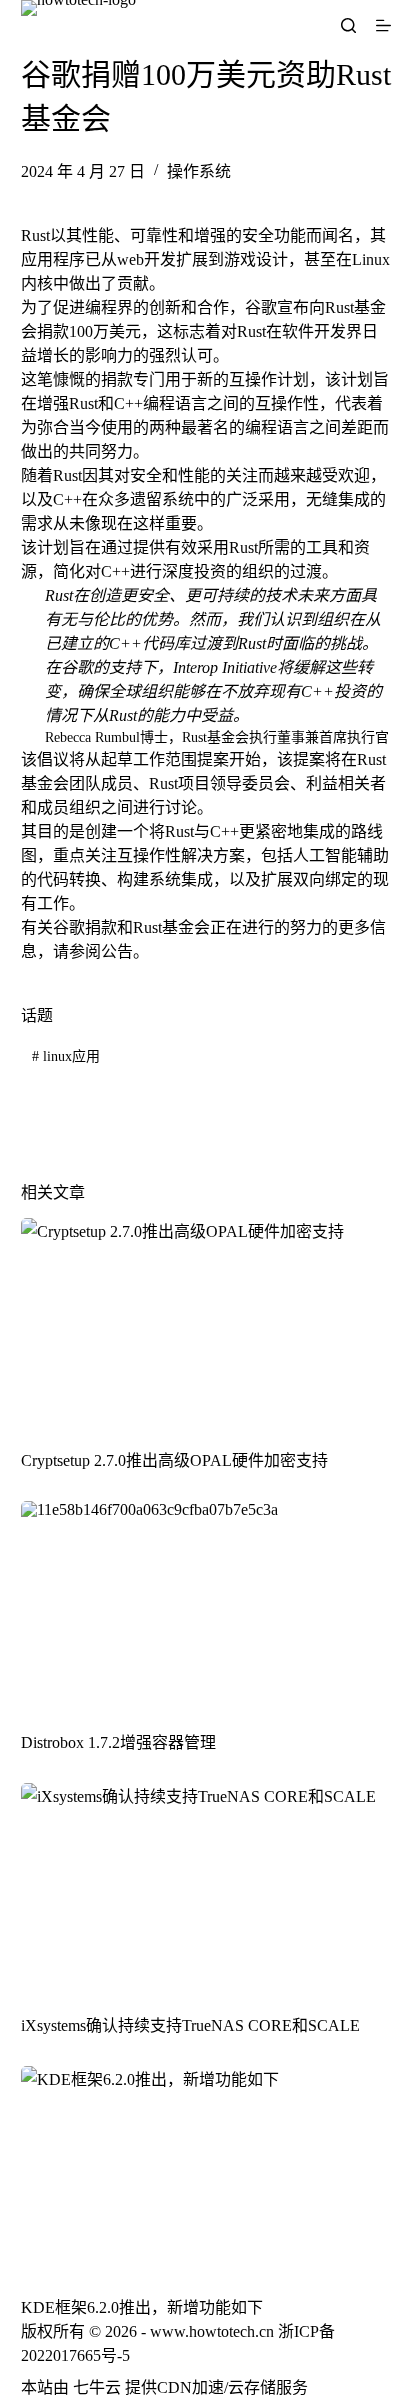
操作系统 (199, 171)
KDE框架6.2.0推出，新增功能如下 (142, 2307)
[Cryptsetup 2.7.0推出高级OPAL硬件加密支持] (206, 1322)
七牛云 (97, 2387)
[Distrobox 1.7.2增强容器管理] (206, 1605)
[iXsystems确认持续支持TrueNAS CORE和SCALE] (206, 1887)
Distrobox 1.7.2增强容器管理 (118, 1742)
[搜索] (348, 25)
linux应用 (66, 1056)
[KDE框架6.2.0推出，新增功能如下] (206, 2170)
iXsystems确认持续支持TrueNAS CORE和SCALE (190, 2025)
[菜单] (383, 25)
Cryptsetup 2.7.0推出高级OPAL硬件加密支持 (174, 1460)
